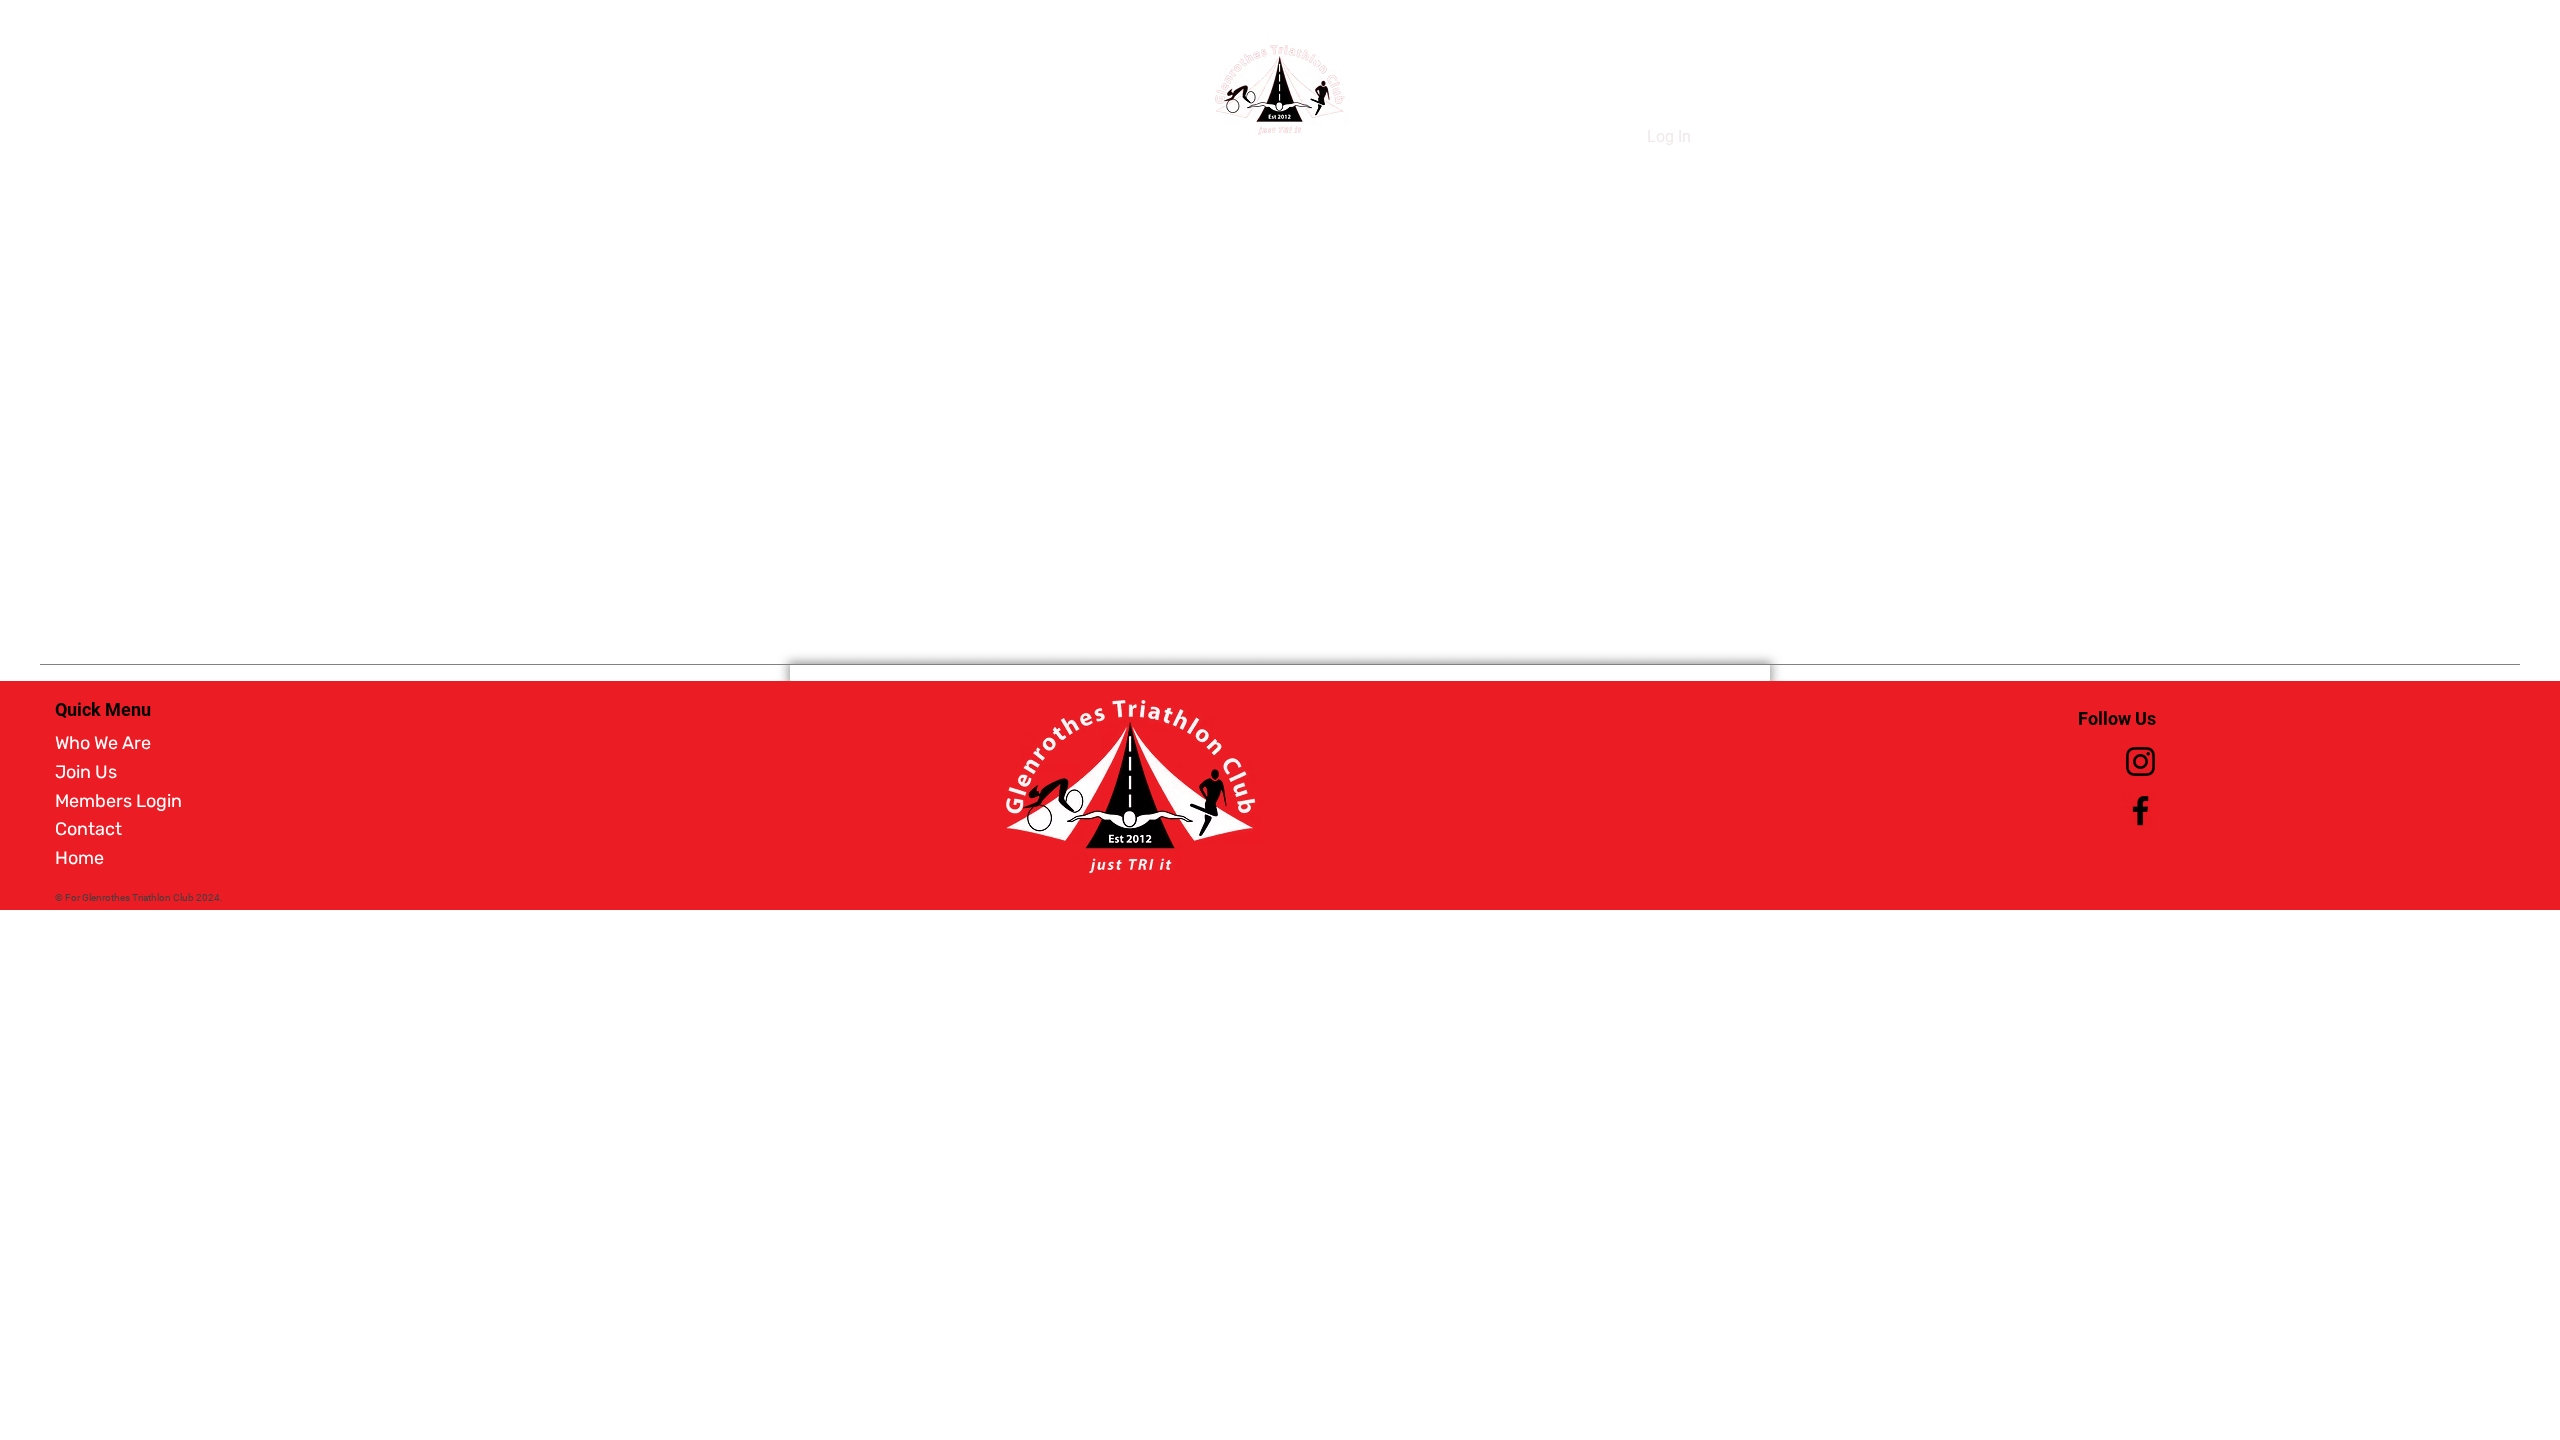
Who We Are (103, 743)
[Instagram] (2140, 761)
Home (79, 858)
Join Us (86, 772)
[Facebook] (2140, 810)
